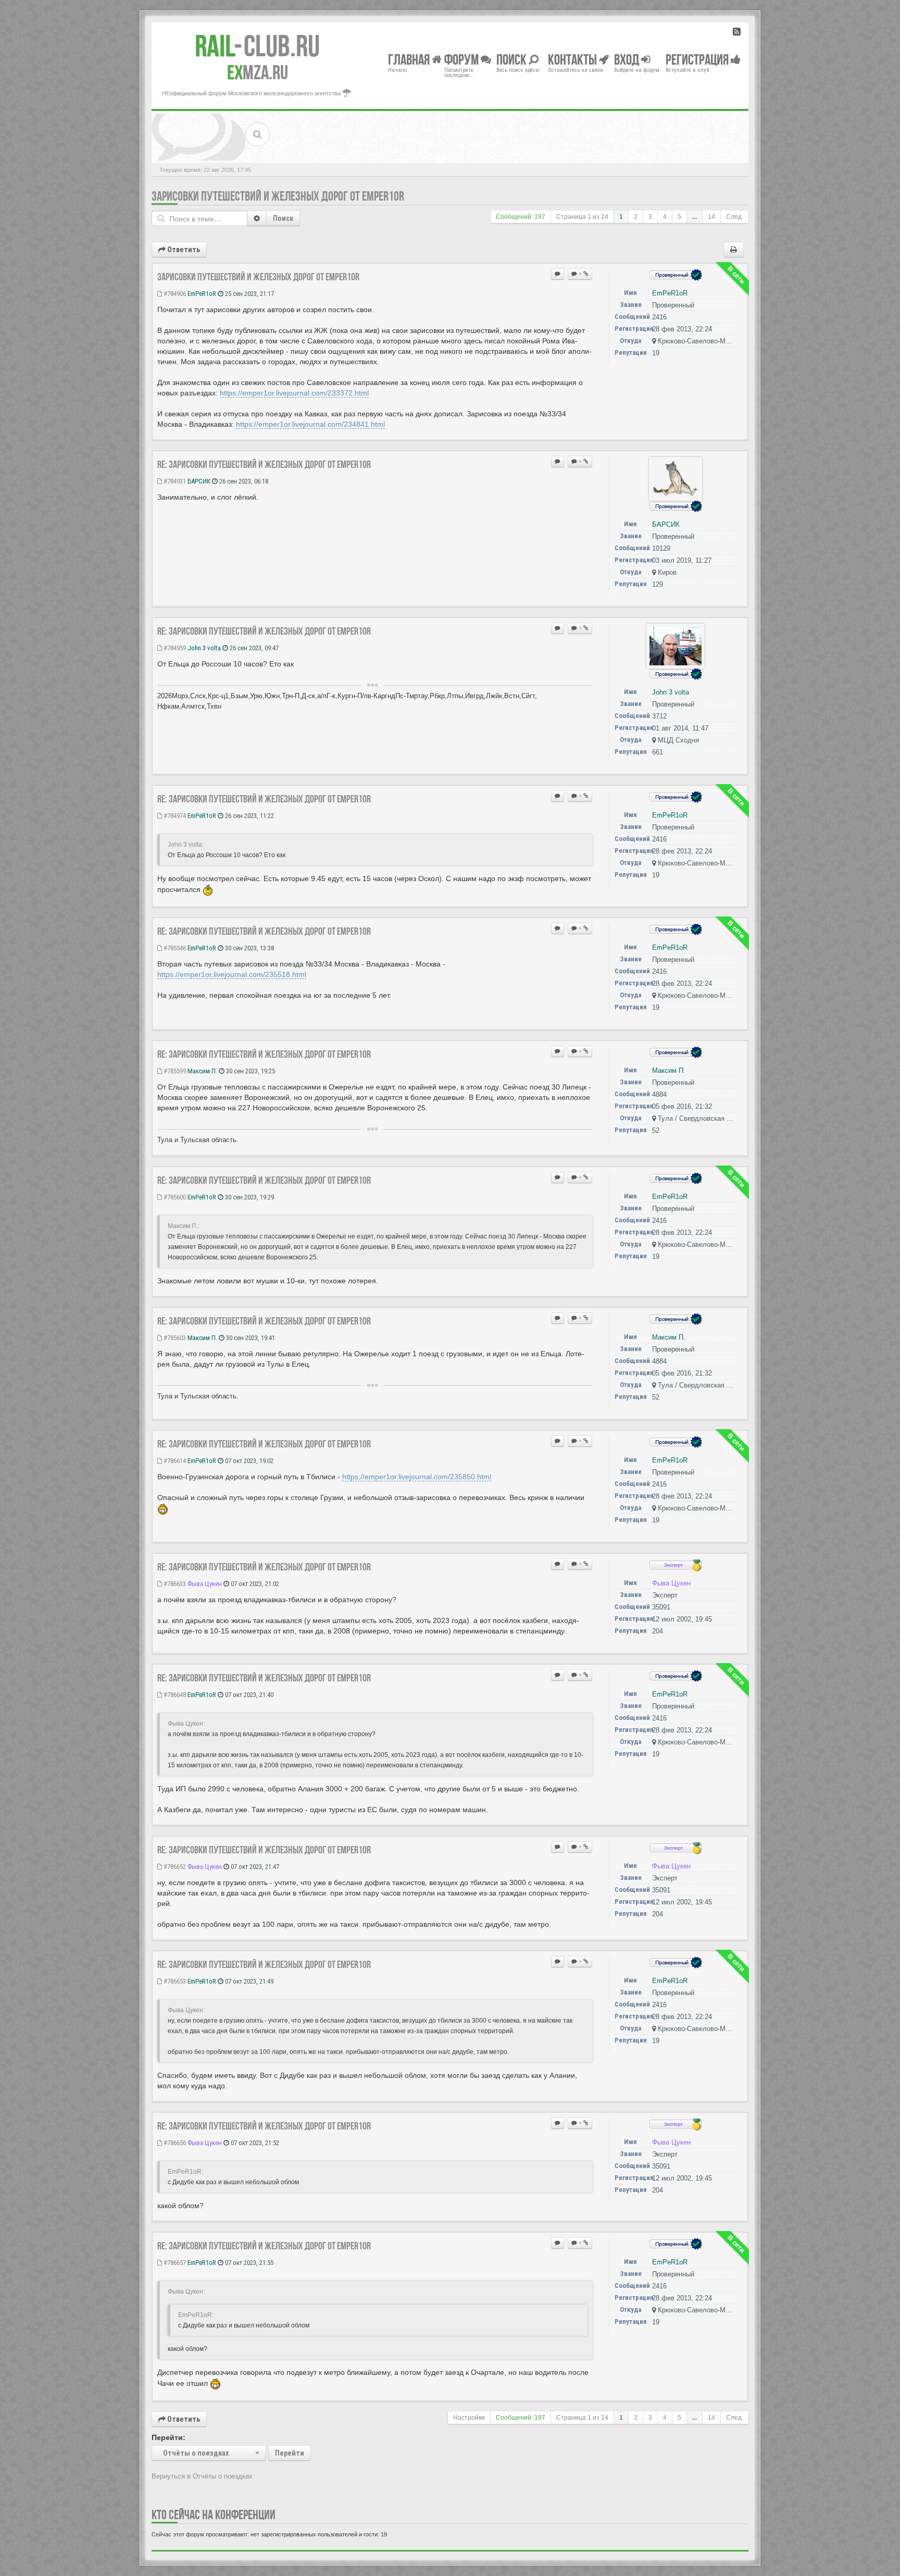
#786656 (174, 2143)
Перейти (290, 2453)
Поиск (283, 218)
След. (735, 217)
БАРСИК (199, 481)
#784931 (174, 481)
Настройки (469, 2418)
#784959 (174, 648)
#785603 (174, 1338)
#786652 (174, 1867)
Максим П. (202, 1071)
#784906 (174, 294)
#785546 (174, 948)
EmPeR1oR (202, 294)
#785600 (174, 1197)
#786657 (174, 2263)
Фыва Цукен (205, 1584)
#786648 (174, 1695)
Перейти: (168, 2437)
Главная (410, 59)
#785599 (174, 1071)
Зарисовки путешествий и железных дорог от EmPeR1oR (278, 196)
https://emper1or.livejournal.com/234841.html (310, 424)
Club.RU (257, 46)
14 (711, 217)
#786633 (174, 1584)
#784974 (174, 816)
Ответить (183, 250)
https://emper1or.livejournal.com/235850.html (417, 1477)
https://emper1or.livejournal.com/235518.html (232, 974)
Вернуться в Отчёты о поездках (202, 2476)
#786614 (174, 1461)
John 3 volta (204, 648)
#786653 (174, 1981)
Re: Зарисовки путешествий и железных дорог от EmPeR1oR (264, 464)
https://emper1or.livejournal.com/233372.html (294, 393)
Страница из (582, 217)
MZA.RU (258, 72)
